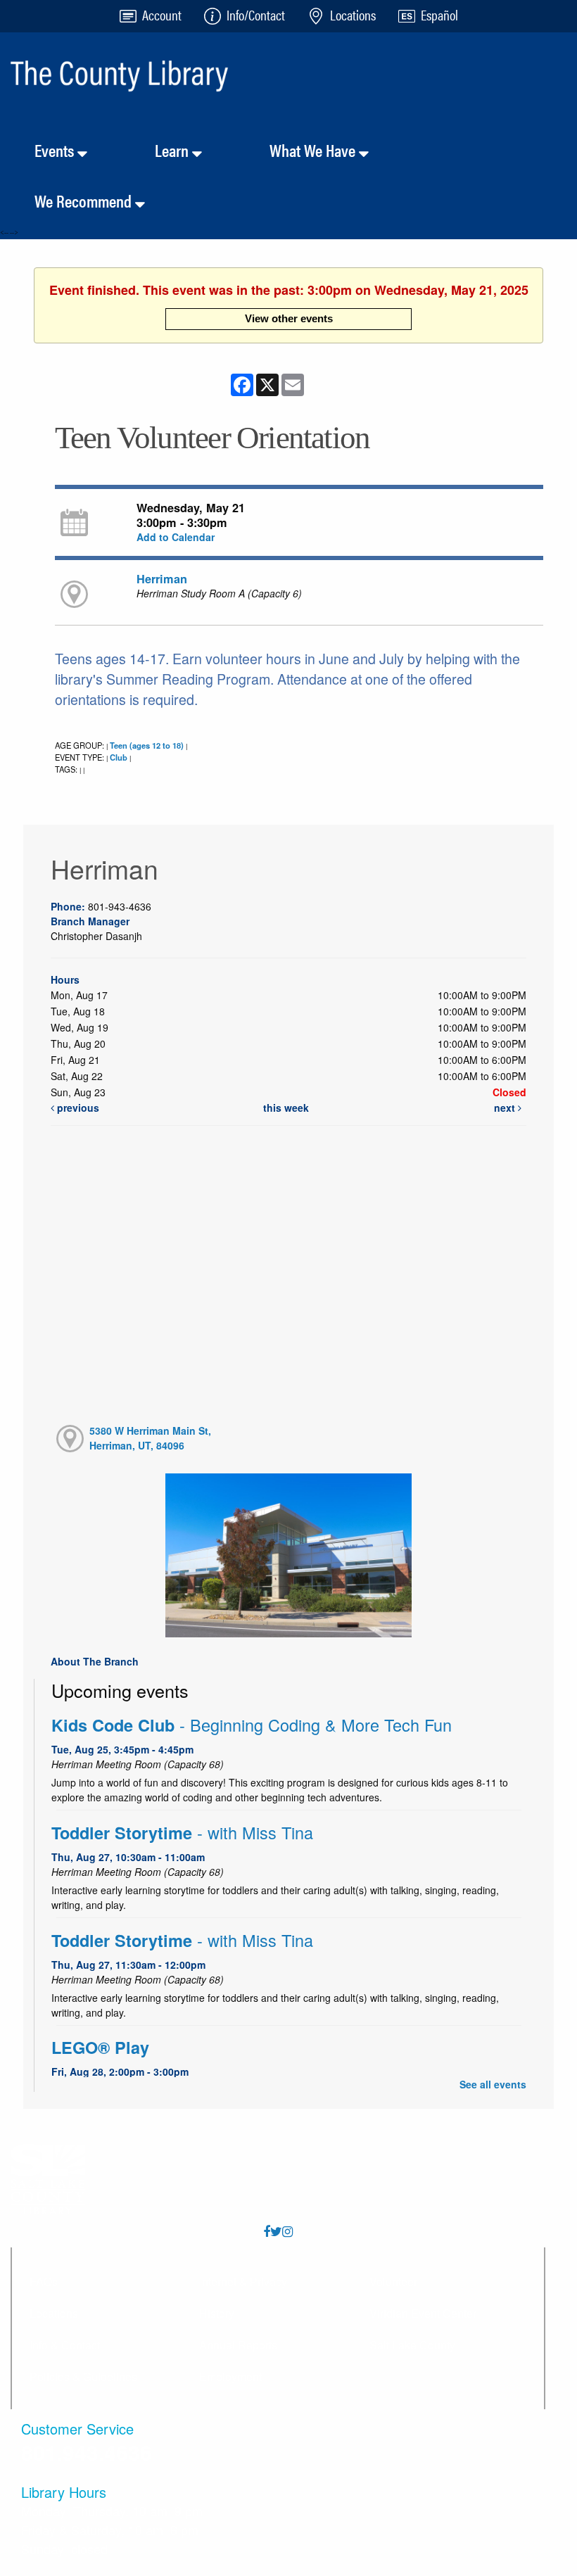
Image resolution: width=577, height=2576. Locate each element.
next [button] (506, 1108)
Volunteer (393, 2282)
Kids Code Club (252, 1725)
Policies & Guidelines (83, 2377)
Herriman (162, 579)
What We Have (314, 150)
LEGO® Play (100, 2047)
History (217, 2313)
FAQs (44, 2282)
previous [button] (77, 1108)
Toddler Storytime (182, 1833)
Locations (54, 2313)
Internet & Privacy (243, 2282)
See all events (493, 2084)
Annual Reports (238, 2345)
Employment (230, 2377)
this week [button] (286, 1108)
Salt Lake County (412, 2345)
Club (119, 757)
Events (56, 150)
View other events (289, 318)
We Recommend (85, 201)
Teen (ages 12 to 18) (147, 745)
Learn (173, 150)
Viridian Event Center (423, 2313)
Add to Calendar (176, 537)
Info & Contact (65, 2345)
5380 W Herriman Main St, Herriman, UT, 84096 (150, 1438)
